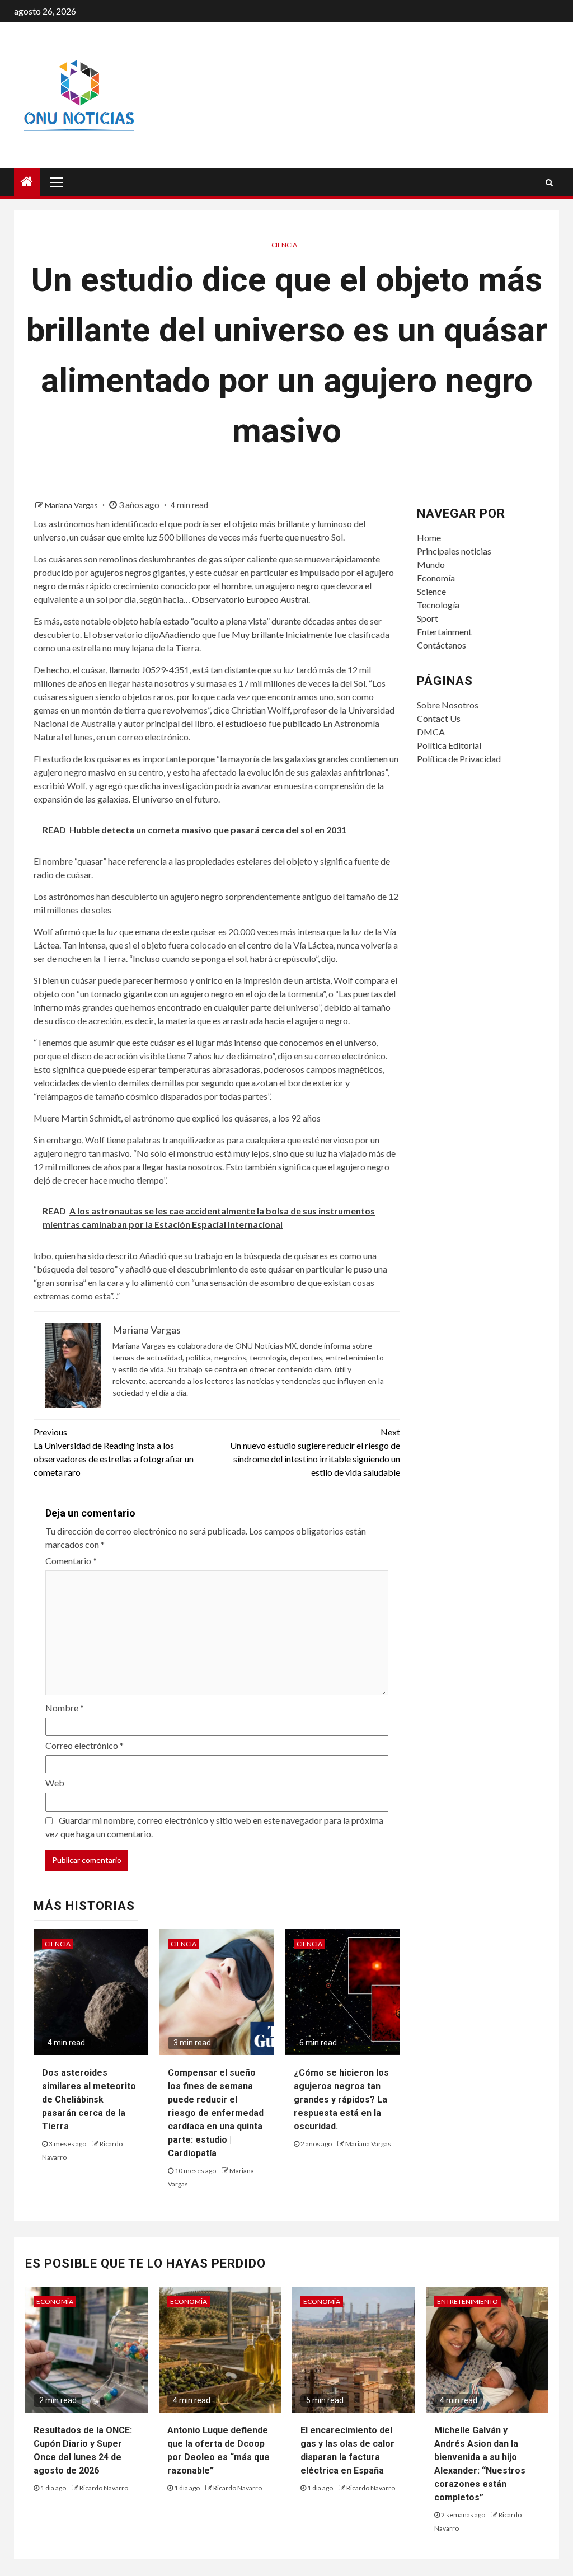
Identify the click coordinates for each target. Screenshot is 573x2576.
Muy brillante (258, 634)
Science (431, 591)
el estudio (235, 723)
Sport (428, 618)
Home (429, 538)
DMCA (431, 732)
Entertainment (444, 632)
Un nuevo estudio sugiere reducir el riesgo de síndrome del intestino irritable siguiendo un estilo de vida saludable (315, 1452)
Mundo (431, 564)
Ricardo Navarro (104, 2488)
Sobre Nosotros (448, 705)
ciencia (284, 245)
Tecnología (438, 605)
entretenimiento (468, 2301)
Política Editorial (449, 745)
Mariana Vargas (72, 505)
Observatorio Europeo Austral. (251, 599)
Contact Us (439, 718)
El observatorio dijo (121, 634)
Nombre (65, 1708)
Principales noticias (454, 551)
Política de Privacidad (459, 759)
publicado (302, 723)
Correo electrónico (84, 1745)
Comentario (71, 1561)
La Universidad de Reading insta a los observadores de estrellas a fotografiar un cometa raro (114, 1452)
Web (55, 1783)
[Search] (549, 182)
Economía (436, 578)
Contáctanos (442, 645)
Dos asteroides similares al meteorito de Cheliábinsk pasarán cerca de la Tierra (89, 2099)
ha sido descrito (107, 1256)
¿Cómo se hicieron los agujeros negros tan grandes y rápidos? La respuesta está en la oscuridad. (341, 2099)
